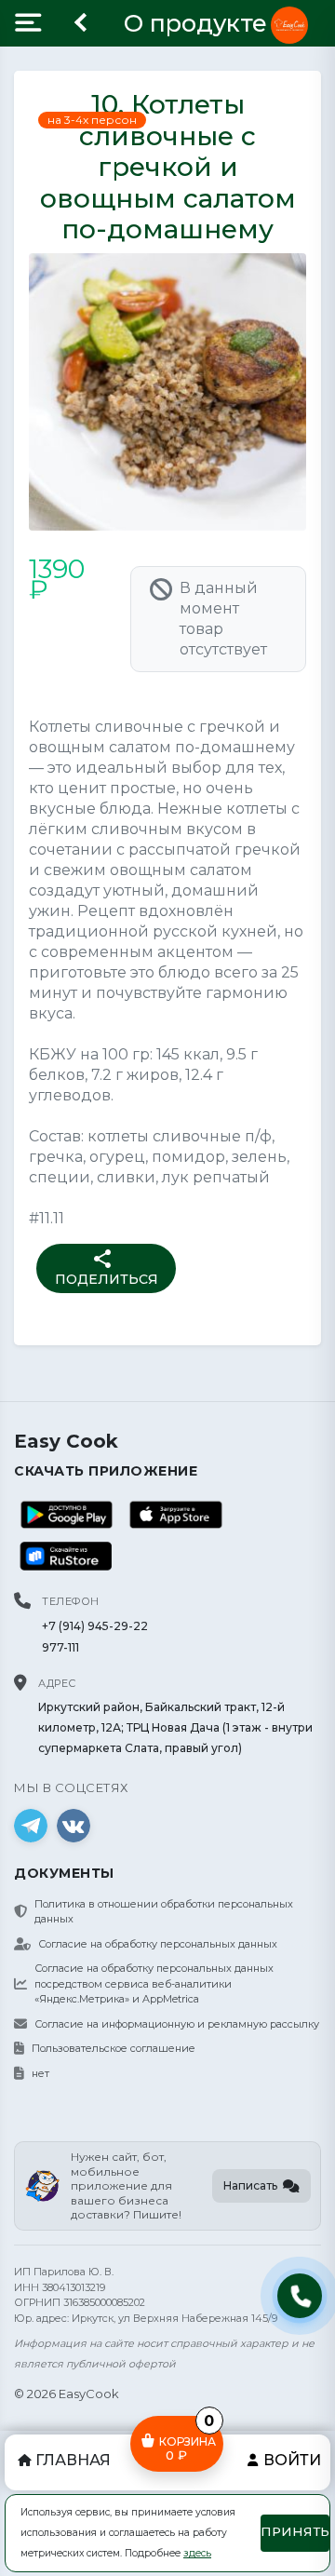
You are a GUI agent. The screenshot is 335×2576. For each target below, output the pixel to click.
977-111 (60, 1647)
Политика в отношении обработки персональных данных (164, 1912)
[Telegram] (31, 1826)
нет (40, 2073)
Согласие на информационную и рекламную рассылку (177, 2024)
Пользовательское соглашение (114, 2048)
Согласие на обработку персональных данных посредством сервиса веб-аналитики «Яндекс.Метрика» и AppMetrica (154, 1983)
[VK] (74, 1826)
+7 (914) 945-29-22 (95, 1626)
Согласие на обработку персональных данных (158, 1944)
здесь (197, 2553)
